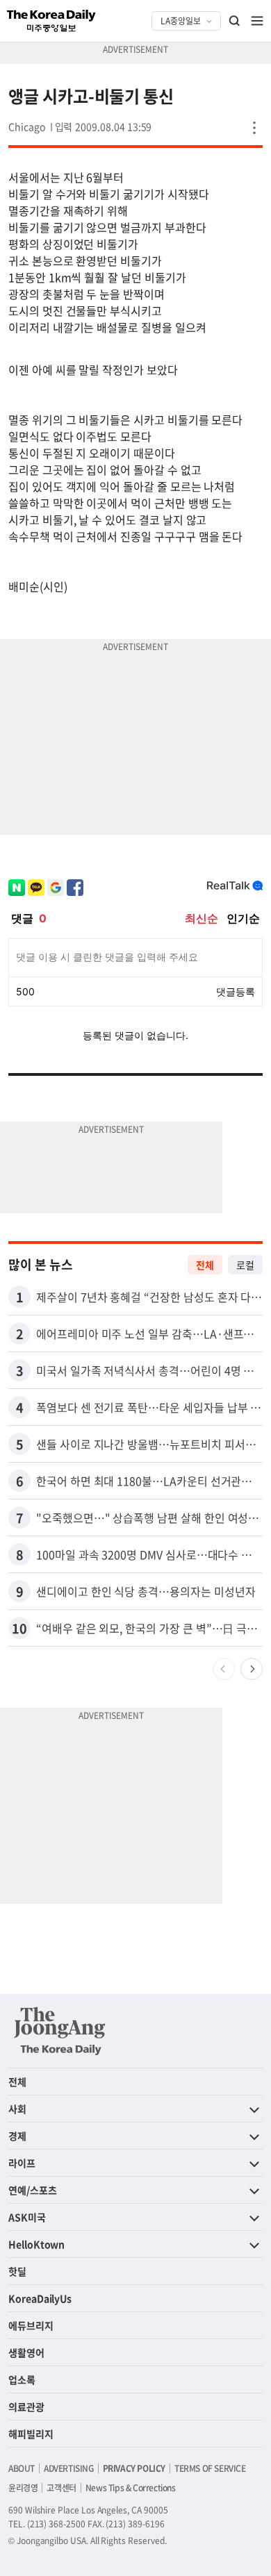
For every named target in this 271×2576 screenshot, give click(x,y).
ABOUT (22, 2468)
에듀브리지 (31, 2325)
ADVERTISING (69, 2468)
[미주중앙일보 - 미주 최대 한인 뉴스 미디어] (51, 21)
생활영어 (26, 2352)
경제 (17, 2136)
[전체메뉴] (257, 21)
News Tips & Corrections (131, 2488)
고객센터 (61, 2488)
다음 (252, 1669)
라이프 (22, 2163)
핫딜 (17, 2271)
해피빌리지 (31, 2434)
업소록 (22, 2379)
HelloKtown (36, 2244)
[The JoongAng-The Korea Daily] (60, 2031)
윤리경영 (23, 2488)
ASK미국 (27, 2217)
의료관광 (26, 2407)
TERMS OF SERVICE (210, 2468)
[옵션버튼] (254, 128)
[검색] (235, 21)
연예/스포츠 (33, 2190)
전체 (205, 1265)
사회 (17, 2109)
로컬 (245, 1265)
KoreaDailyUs (40, 2298)
